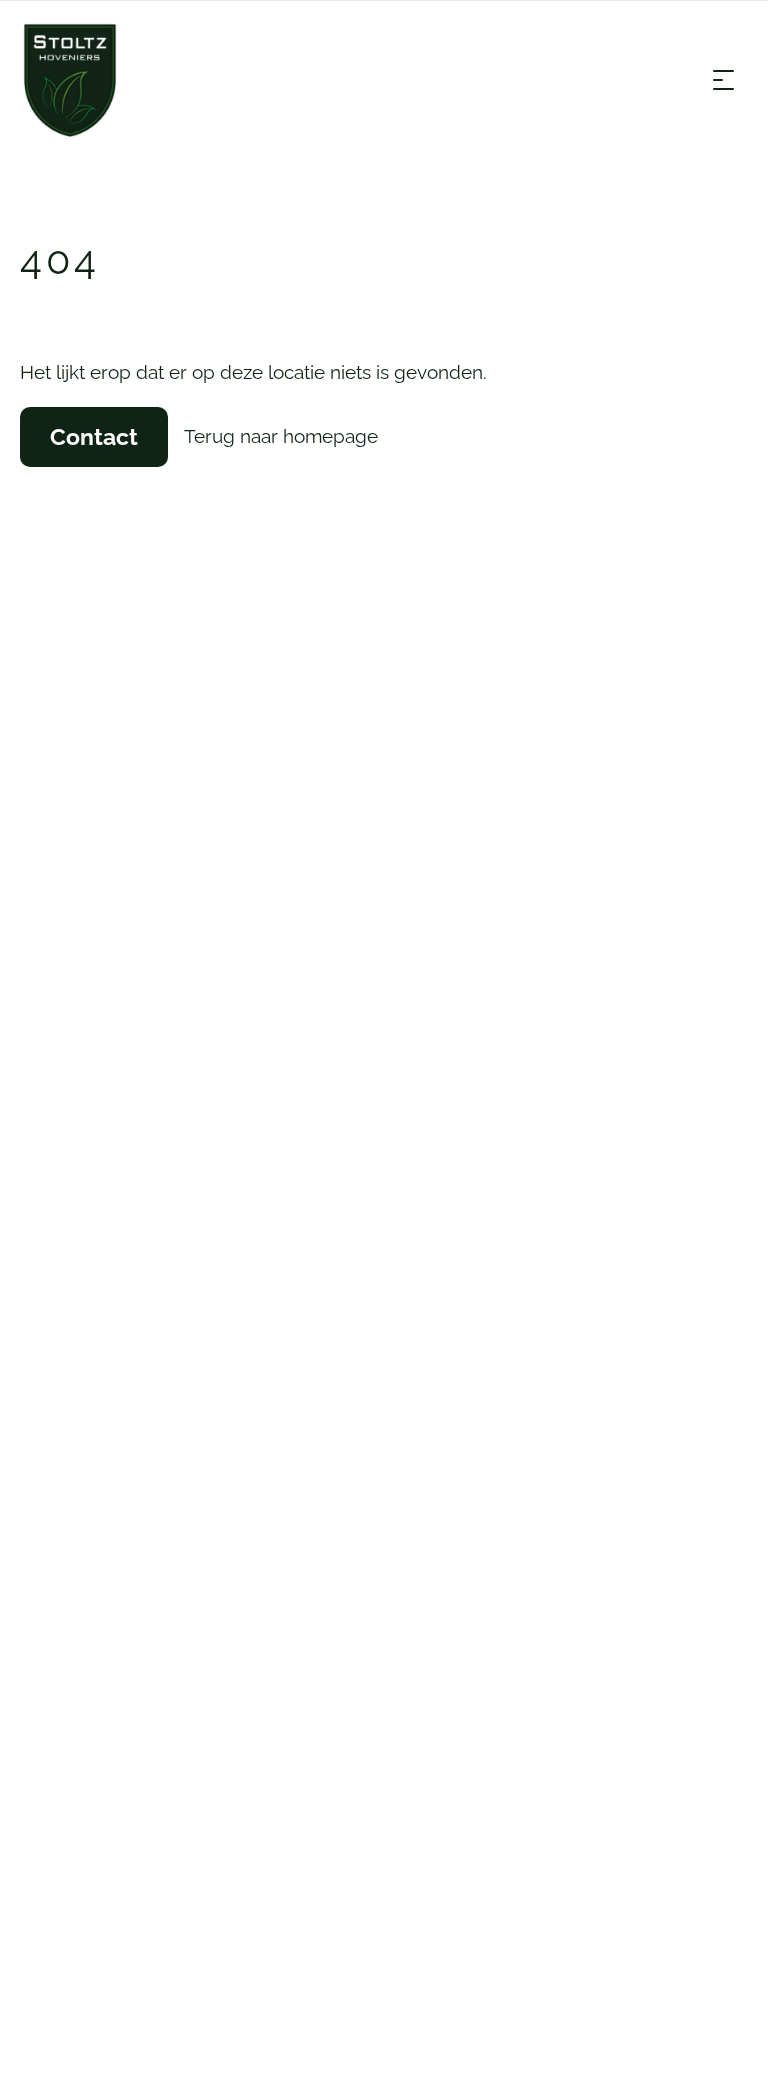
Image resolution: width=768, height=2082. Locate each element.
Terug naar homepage (281, 436)
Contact (94, 436)
